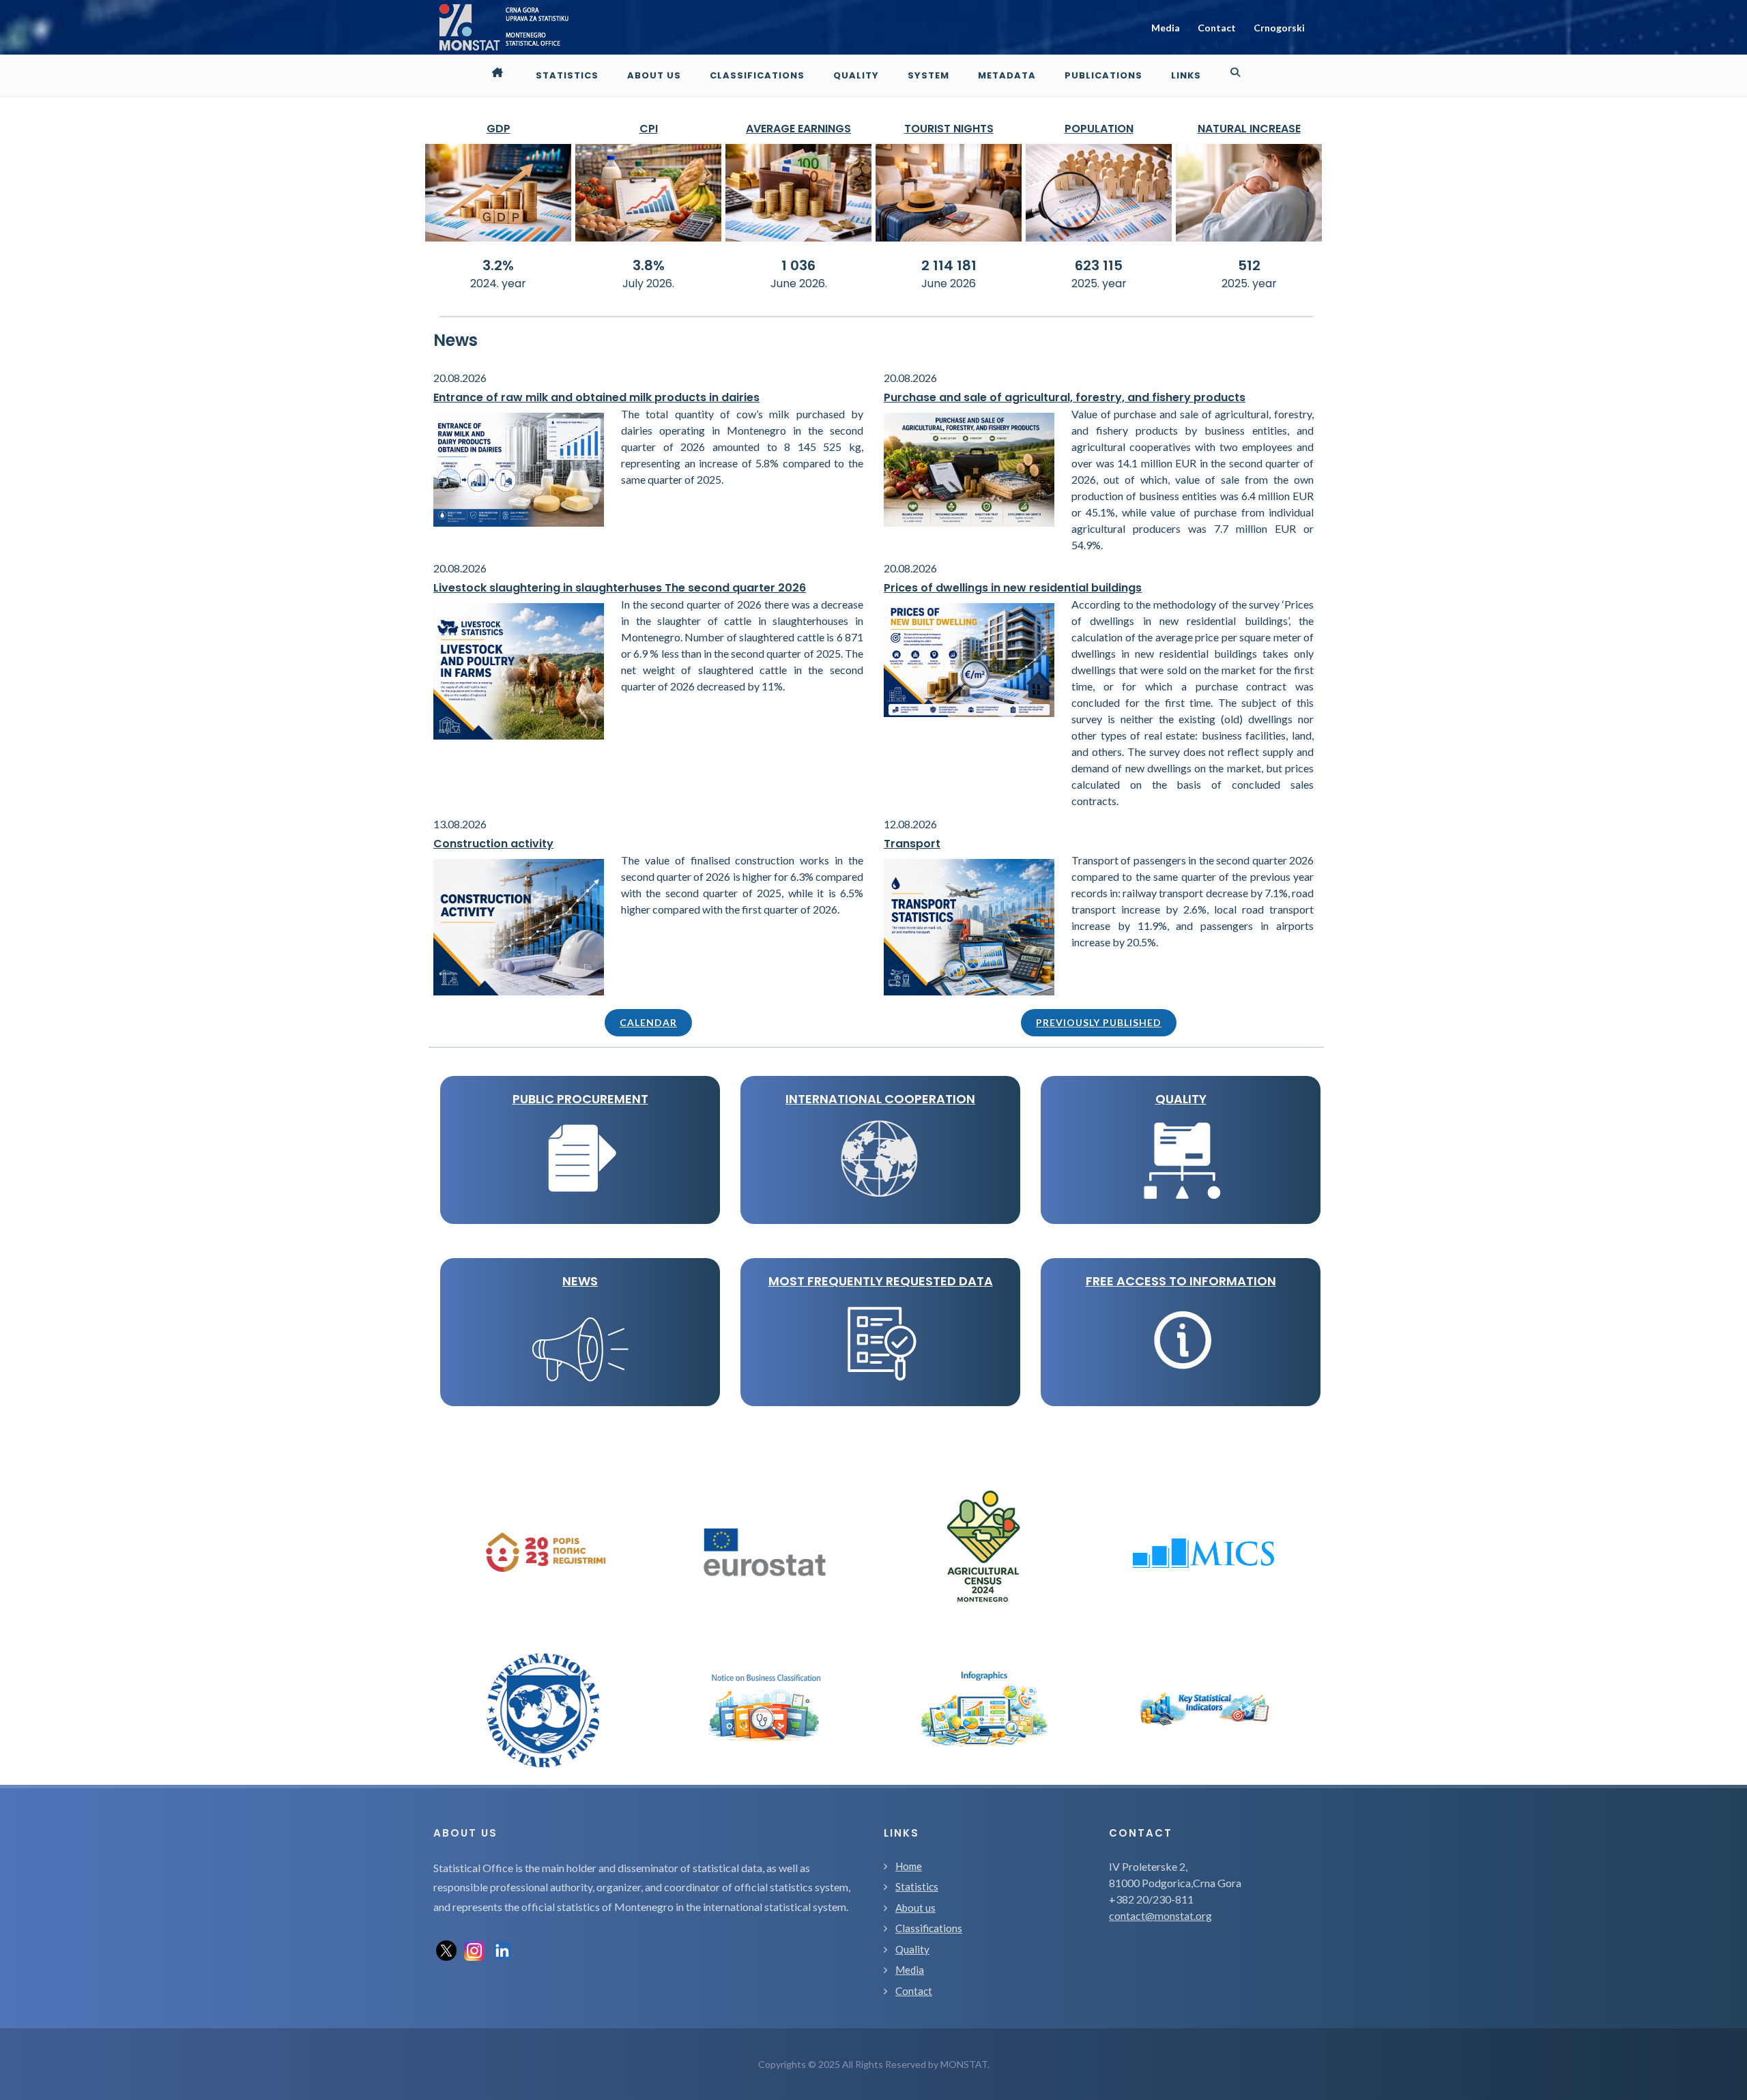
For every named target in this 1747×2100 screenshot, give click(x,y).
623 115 (1099, 265)
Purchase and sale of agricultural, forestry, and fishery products (1065, 397)
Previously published (1099, 1022)
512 (1249, 265)
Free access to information (1181, 1281)
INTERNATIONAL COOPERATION (880, 1099)
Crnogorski (1279, 28)
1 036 (798, 265)
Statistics (917, 1886)
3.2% (498, 265)
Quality (912, 1949)
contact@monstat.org (1160, 1915)
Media (1166, 28)
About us (915, 1908)
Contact (1217, 28)
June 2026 (949, 283)
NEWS (580, 1281)
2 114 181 (949, 265)
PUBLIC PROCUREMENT (580, 1099)
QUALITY (1181, 1099)
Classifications (929, 1928)
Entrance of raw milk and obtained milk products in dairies (596, 397)
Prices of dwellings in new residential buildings (1013, 588)
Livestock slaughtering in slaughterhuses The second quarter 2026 (620, 588)
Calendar (648, 1022)
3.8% (649, 265)
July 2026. (648, 283)
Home (909, 1866)
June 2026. (799, 283)
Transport (912, 844)
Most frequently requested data (881, 1281)
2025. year (1099, 283)
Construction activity (493, 844)
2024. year (498, 283)
